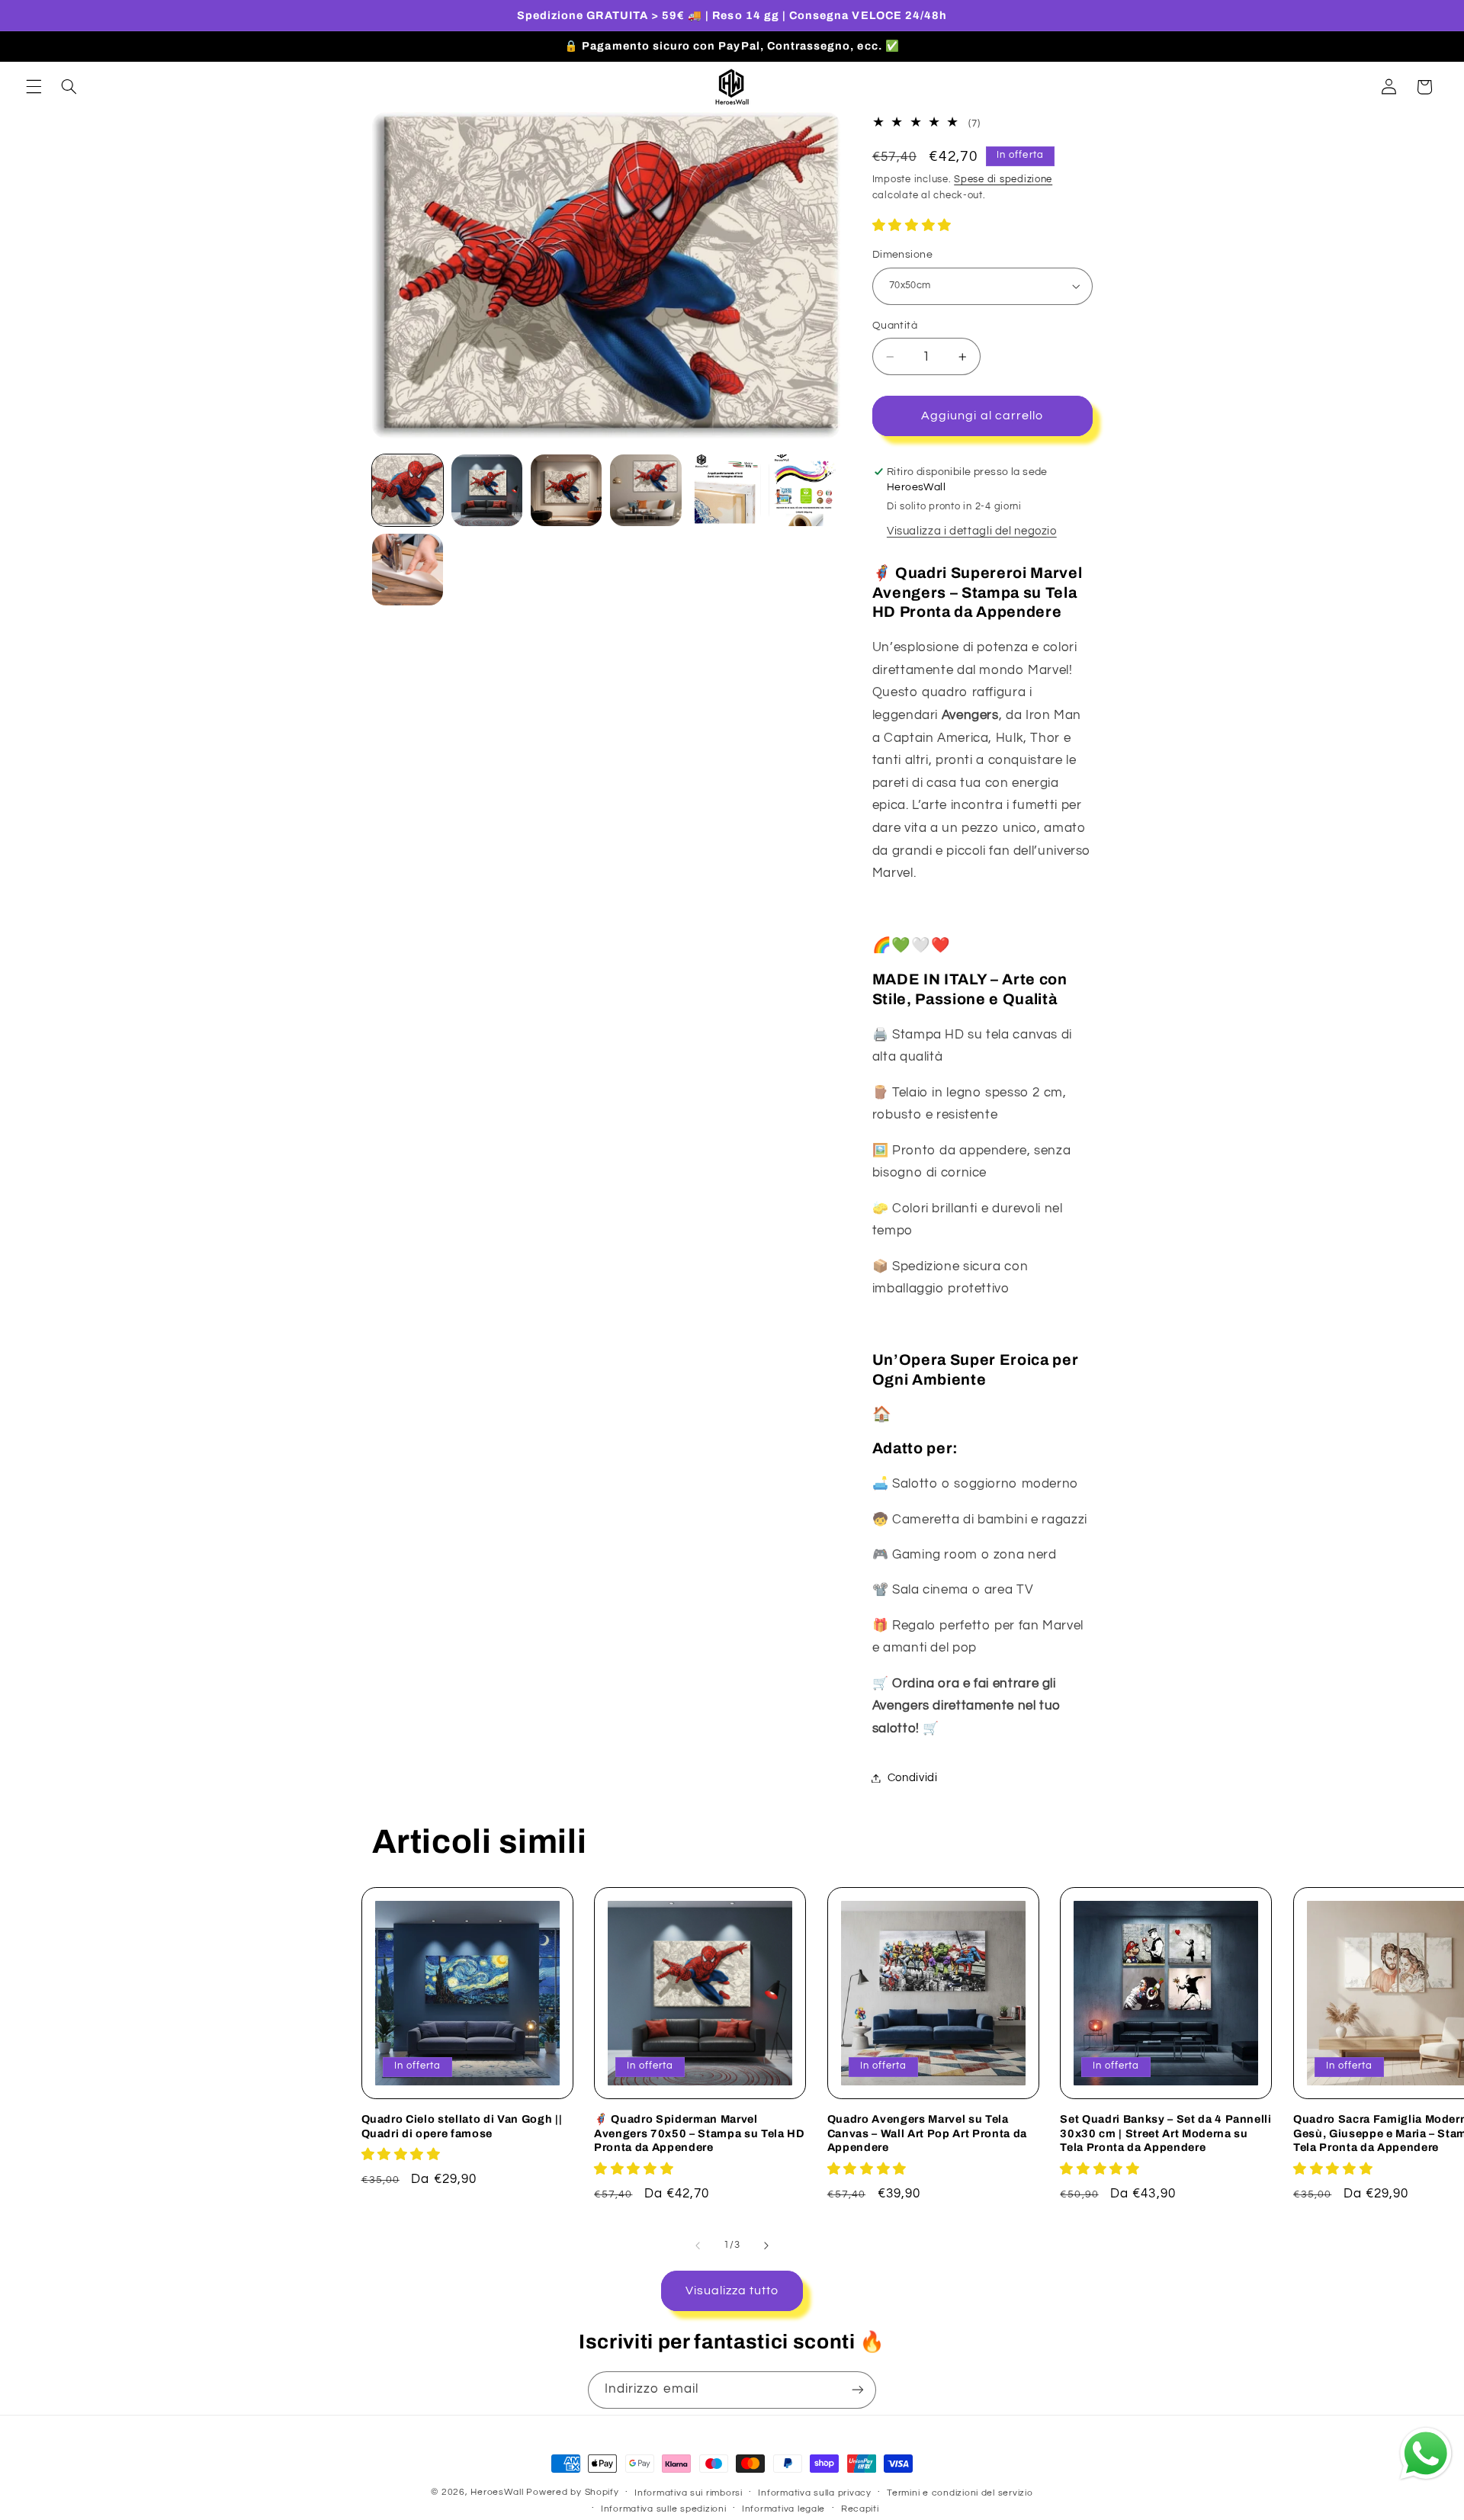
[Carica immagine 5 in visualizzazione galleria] (725, 490)
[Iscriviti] (858, 2390)
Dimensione (902, 255)
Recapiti (860, 2509)
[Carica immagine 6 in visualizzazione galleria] (804, 490)
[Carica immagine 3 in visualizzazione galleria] (567, 490)
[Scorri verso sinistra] (698, 2246)
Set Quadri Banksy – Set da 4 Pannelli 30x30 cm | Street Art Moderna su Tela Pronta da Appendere (1165, 2133)
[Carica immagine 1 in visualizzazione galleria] (408, 490)
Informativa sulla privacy (814, 2493)
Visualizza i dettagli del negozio (972, 531)
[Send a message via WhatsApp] (1426, 2454)
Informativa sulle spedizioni (664, 2509)
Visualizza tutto (732, 2290)
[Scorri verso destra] (766, 2246)
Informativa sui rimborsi (689, 2493)
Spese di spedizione (1003, 180)
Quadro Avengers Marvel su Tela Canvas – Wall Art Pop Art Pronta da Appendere (927, 2133)
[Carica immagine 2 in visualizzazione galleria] (487, 490)
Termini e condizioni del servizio (960, 2493)
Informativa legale (783, 2509)
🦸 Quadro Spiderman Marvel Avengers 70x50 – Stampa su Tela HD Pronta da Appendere (699, 2133)
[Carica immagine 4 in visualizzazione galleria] (646, 490)
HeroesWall (498, 2492)
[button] (34, 87)
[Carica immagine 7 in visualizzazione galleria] (408, 570)
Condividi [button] (913, 1778)
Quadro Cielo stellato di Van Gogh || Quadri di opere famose (462, 2126)
